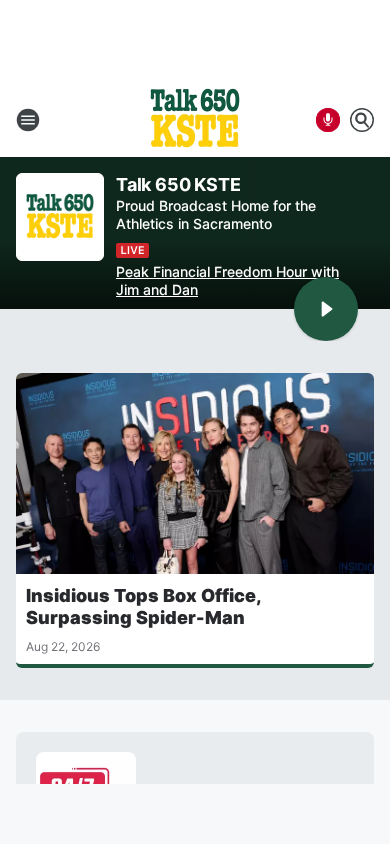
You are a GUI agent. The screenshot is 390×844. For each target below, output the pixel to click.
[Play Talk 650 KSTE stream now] (60, 217)
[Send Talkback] (328, 120)
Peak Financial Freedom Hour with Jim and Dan (227, 280)
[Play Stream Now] (326, 309)
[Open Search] (362, 120)
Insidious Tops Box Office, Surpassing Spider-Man (143, 606)
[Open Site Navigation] (28, 120)
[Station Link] (195, 120)
